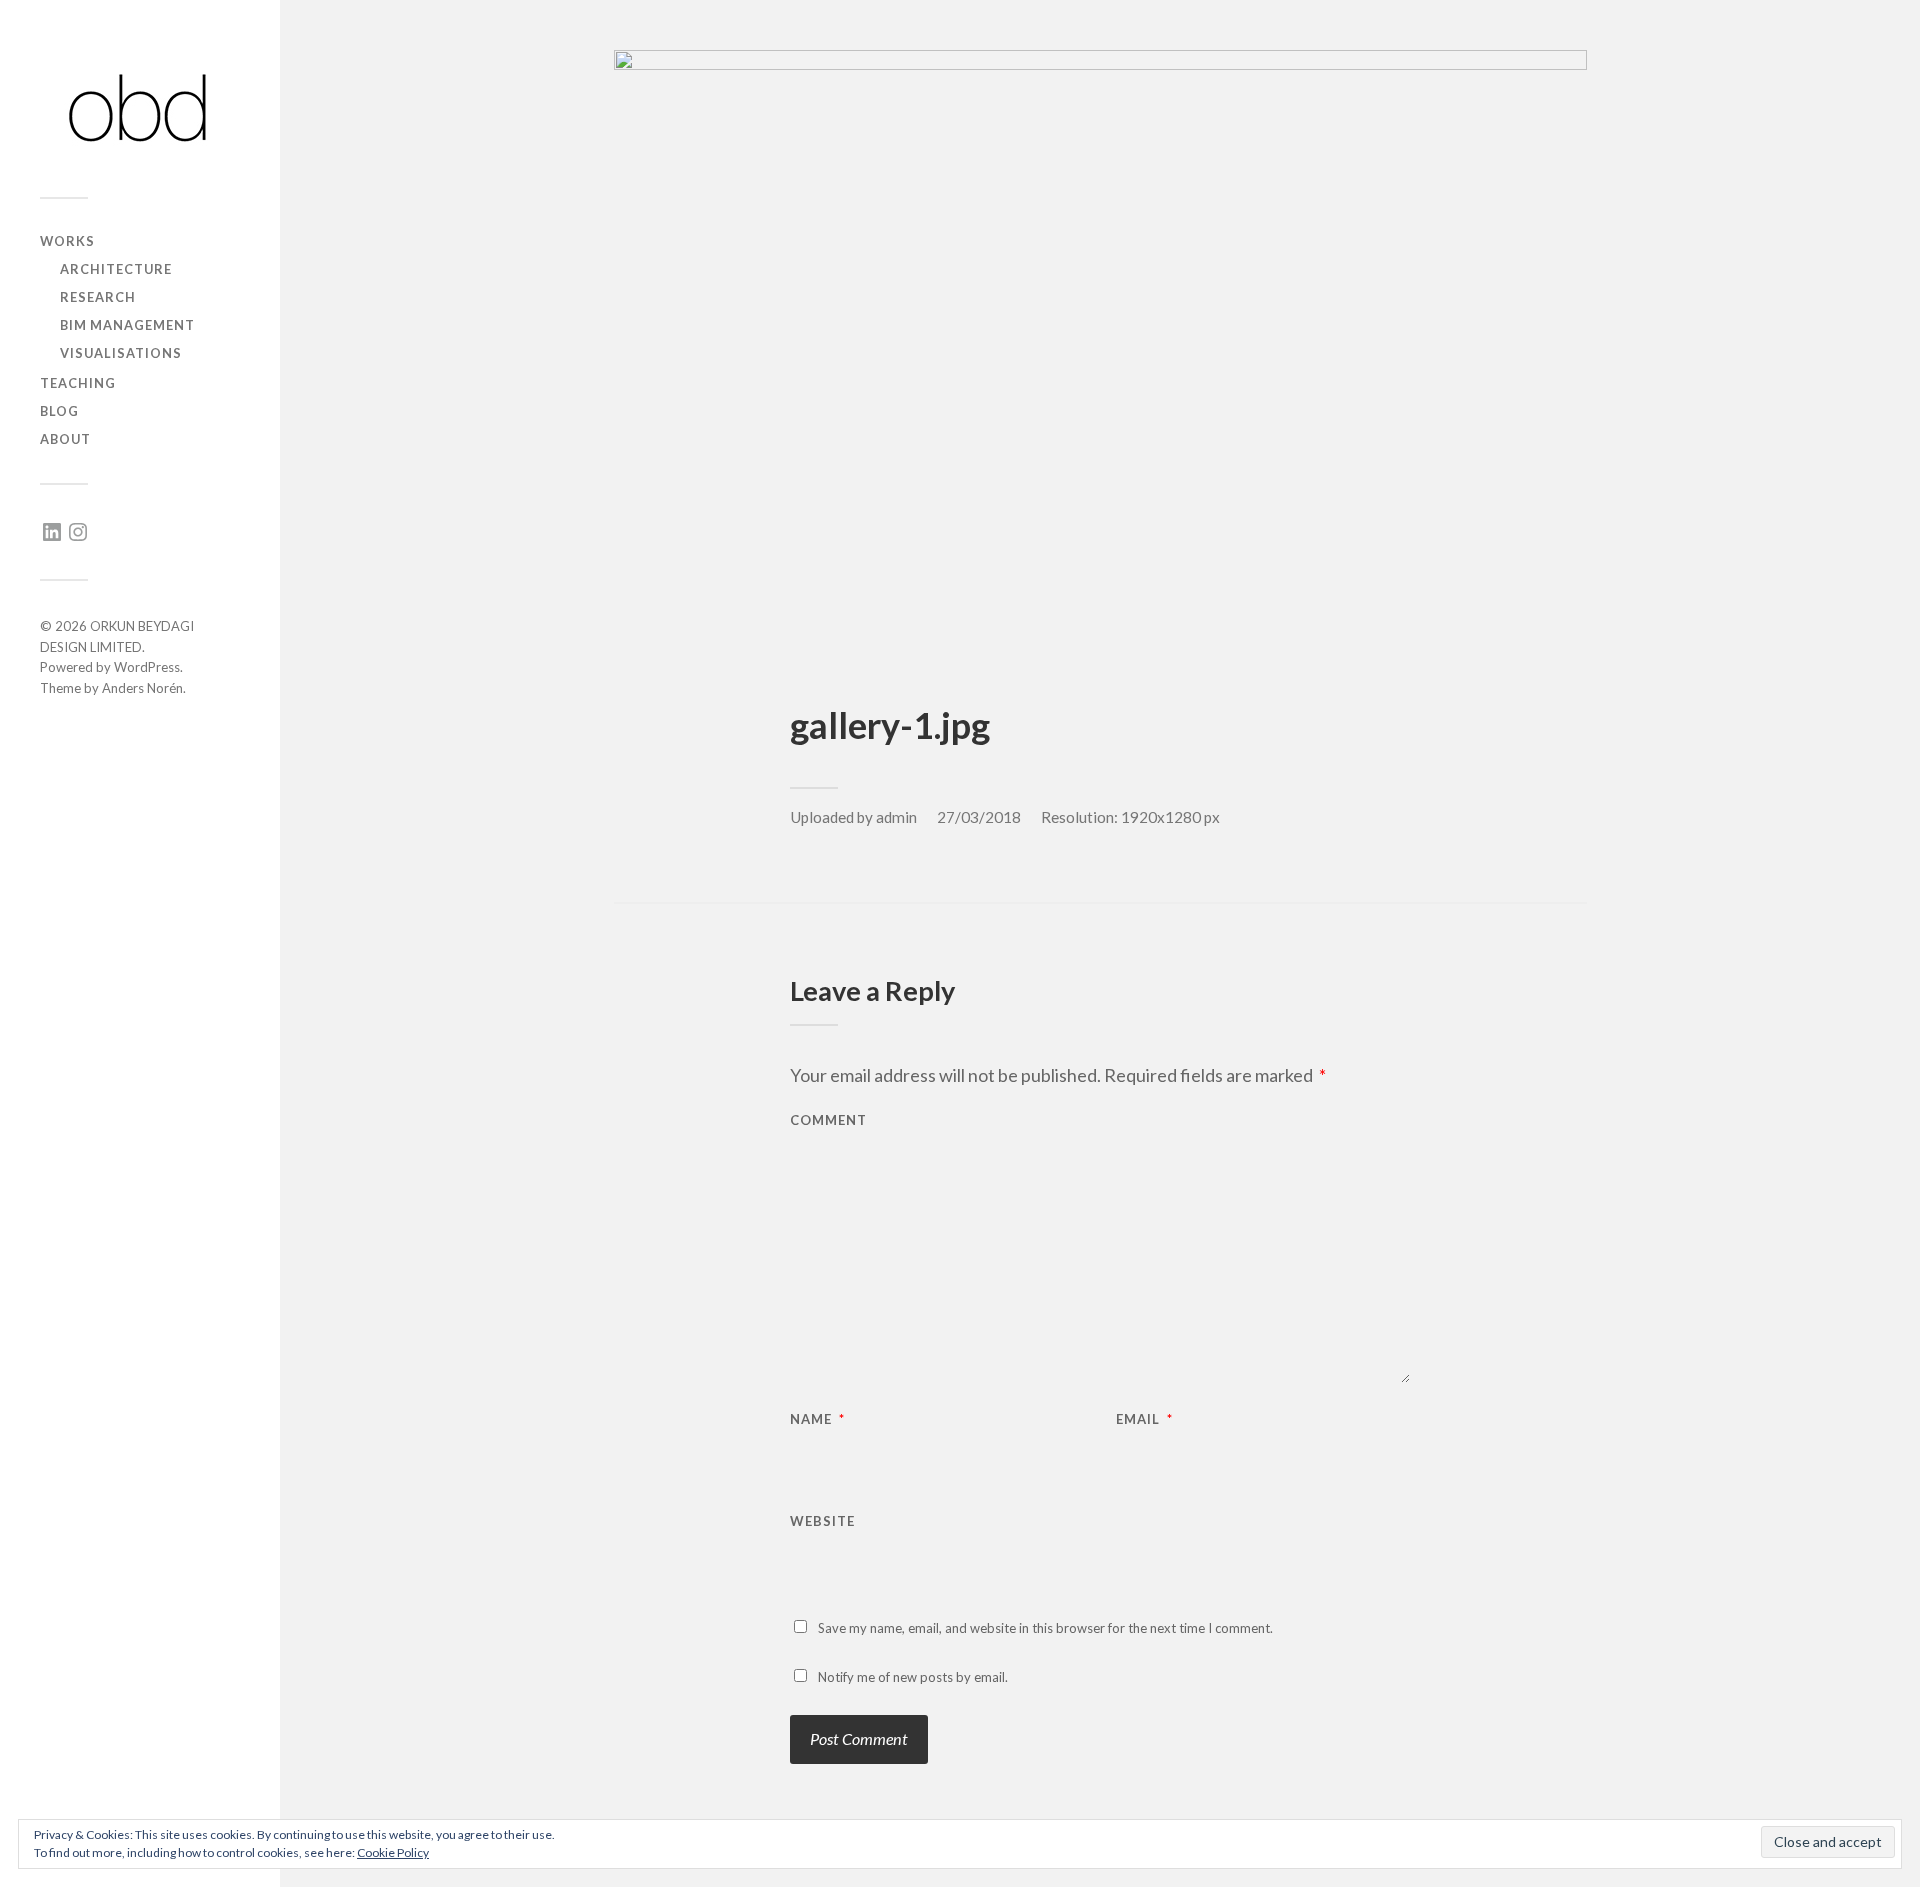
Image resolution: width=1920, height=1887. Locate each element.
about (65, 439)
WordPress (147, 667)
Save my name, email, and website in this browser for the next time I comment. (1045, 1628)
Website (822, 1520)
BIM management (127, 325)
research (98, 297)
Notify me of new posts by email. (913, 1677)
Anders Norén (142, 688)
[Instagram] (78, 532)
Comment (828, 1120)
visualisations (121, 353)
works (67, 241)
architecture (116, 269)
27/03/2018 (979, 817)
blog (59, 411)
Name (817, 1419)
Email (1144, 1419)
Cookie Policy (393, 1852)
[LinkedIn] (52, 532)
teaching (78, 383)
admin (896, 817)
